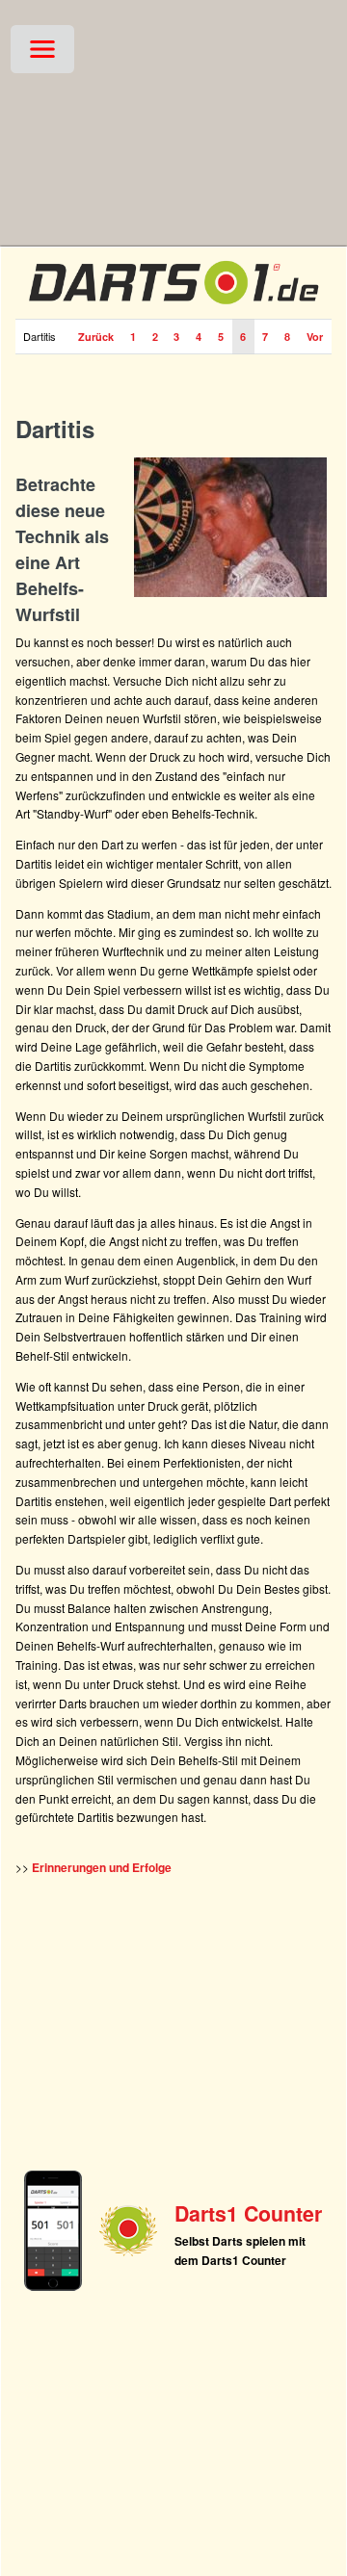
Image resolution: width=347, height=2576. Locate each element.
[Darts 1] (173, 308)
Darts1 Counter (248, 2213)
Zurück (96, 337)
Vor (315, 337)
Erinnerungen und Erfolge (102, 1867)
